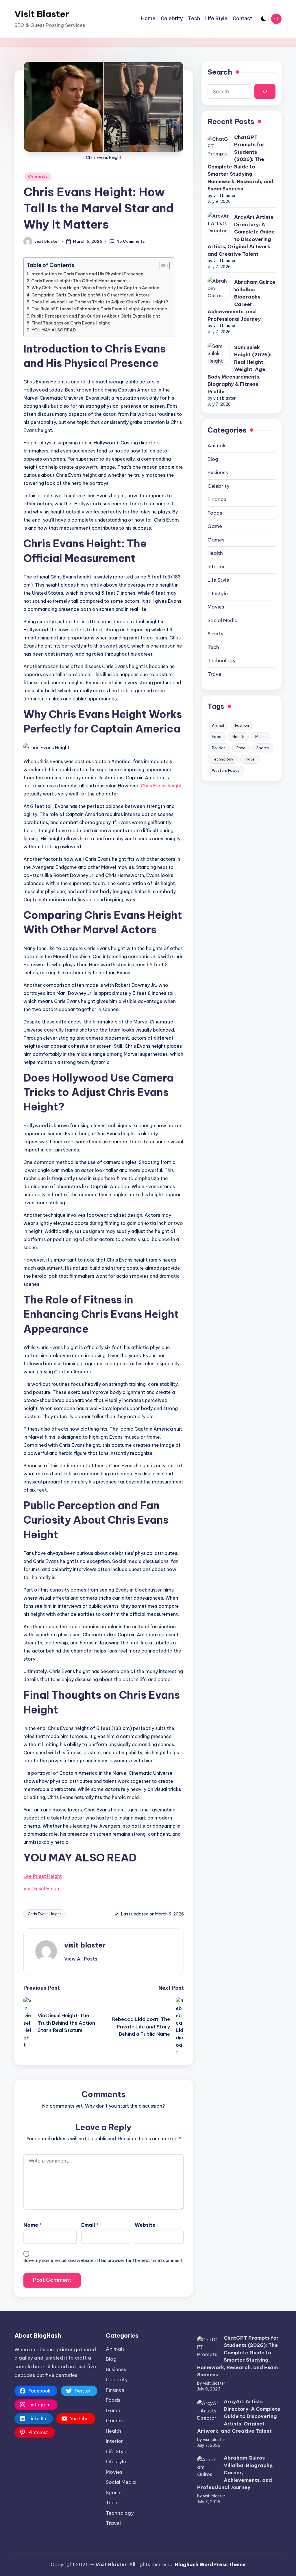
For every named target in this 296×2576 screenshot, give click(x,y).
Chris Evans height (161, 786)
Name (33, 2225)
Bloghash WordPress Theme (210, 2564)
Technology (222, 661)
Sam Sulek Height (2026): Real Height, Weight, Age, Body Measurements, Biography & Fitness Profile (239, 369)
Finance (217, 499)
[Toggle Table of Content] (162, 266)
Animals (217, 446)
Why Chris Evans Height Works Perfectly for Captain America (96, 288)
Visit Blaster (42, 14)
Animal (218, 725)
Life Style (218, 580)
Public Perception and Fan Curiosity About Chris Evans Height (96, 316)
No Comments (131, 241)
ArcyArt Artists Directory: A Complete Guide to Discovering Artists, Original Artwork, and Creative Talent (241, 235)
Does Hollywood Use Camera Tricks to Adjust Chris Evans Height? (100, 302)
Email (90, 2225)
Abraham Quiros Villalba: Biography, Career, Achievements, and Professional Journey (241, 301)
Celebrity (38, 176)
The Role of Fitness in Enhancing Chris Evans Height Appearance (99, 309)
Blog (213, 459)
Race (241, 748)
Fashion (242, 725)
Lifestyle (218, 594)
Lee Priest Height (43, 1876)
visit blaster (85, 1945)
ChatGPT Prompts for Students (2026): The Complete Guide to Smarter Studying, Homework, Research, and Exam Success (240, 163)
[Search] (265, 91)
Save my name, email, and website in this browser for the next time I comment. (103, 2260)
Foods (215, 513)
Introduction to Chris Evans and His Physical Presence (87, 274)
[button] (81, 1959)
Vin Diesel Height (42, 1889)
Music (260, 737)
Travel (215, 674)
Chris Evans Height (45, 1914)
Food (217, 737)
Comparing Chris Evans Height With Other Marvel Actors (91, 295)
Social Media (223, 620)
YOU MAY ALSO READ (54, 330)
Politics (219, 748)
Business (218, 472)
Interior (216, 567)
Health (215, 553)
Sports (215, 634)
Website (145, 2225)
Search (220, 72)
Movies (216, 607)
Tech (213, 647)
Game (215, 526)
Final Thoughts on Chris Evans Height (71, 323)
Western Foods (226, 770)
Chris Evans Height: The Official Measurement (79, 281)
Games (216, 540)
